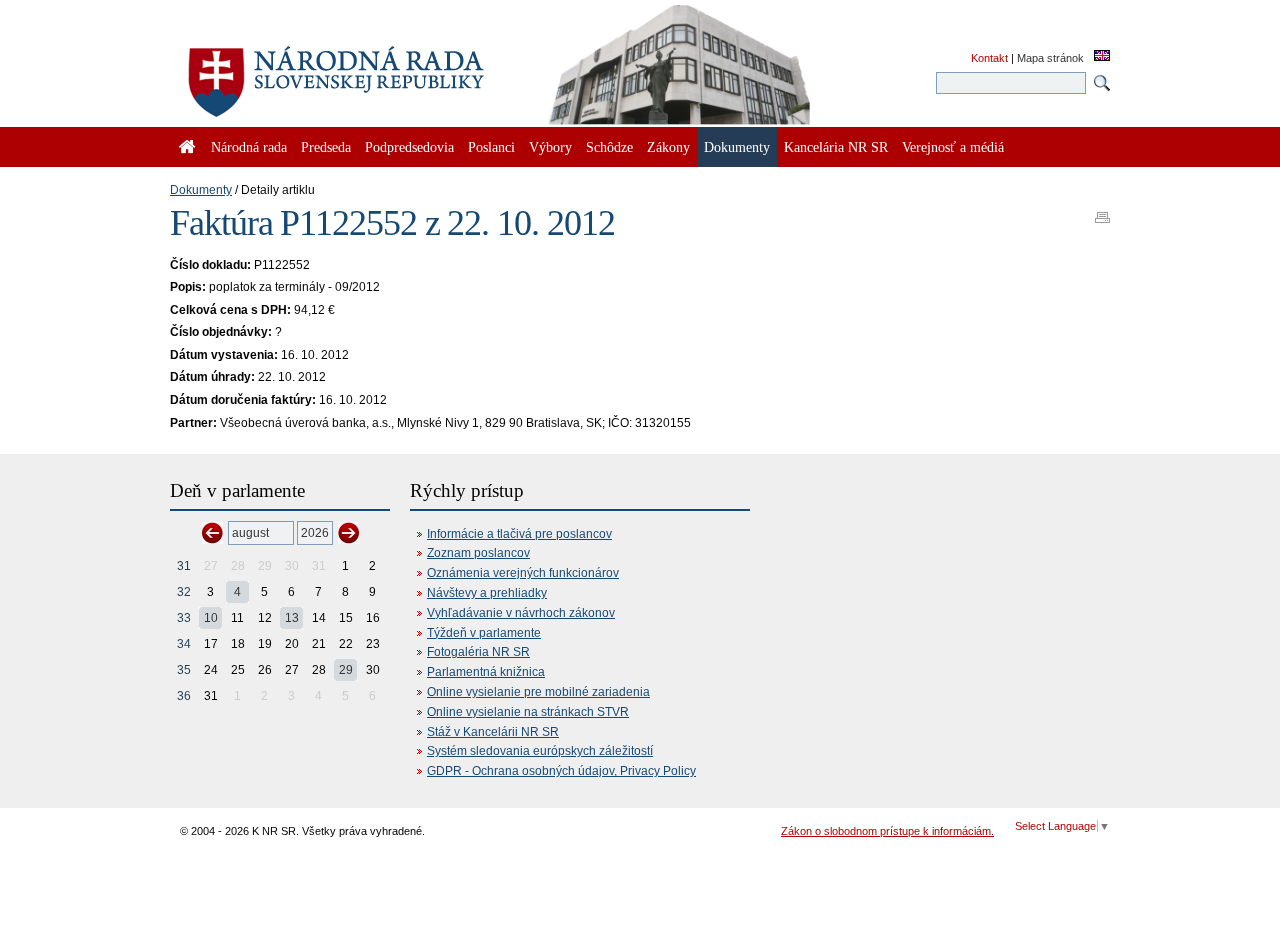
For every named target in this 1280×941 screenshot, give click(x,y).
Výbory (550, 147)
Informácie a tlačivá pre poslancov (519, 534)
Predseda (326, 147)
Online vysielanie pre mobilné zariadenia (538, 692)
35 (184, 670)
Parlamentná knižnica (486, 672)
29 (346, 670)
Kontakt (989, 58)
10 (211, 618)
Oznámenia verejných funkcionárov (523, 573)
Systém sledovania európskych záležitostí (540, 751)
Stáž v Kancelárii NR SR (493, 732)
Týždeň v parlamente (484, 633)
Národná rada (249, 147)
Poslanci (491, 147)
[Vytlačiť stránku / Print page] (1102, 211)
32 (184, 592)
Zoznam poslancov (478, 553)
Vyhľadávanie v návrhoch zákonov (521, 613)
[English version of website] (1102, 57)
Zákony (668, 147)
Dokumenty (201, 190)
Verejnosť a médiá (953, 147)
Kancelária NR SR (836, 147)
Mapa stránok (1050, 58)
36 (184, 696)
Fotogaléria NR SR (478, 652)
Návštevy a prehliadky (487, 593)
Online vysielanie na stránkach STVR (528, 712)
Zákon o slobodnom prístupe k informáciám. (887, 831)
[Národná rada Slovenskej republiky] (400, 70)
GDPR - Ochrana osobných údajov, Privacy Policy (561, 771)
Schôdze (609, 147)
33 (184, 618)
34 (184, 644)
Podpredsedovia (409, 147)
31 (184, 566)
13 (292, 618)
